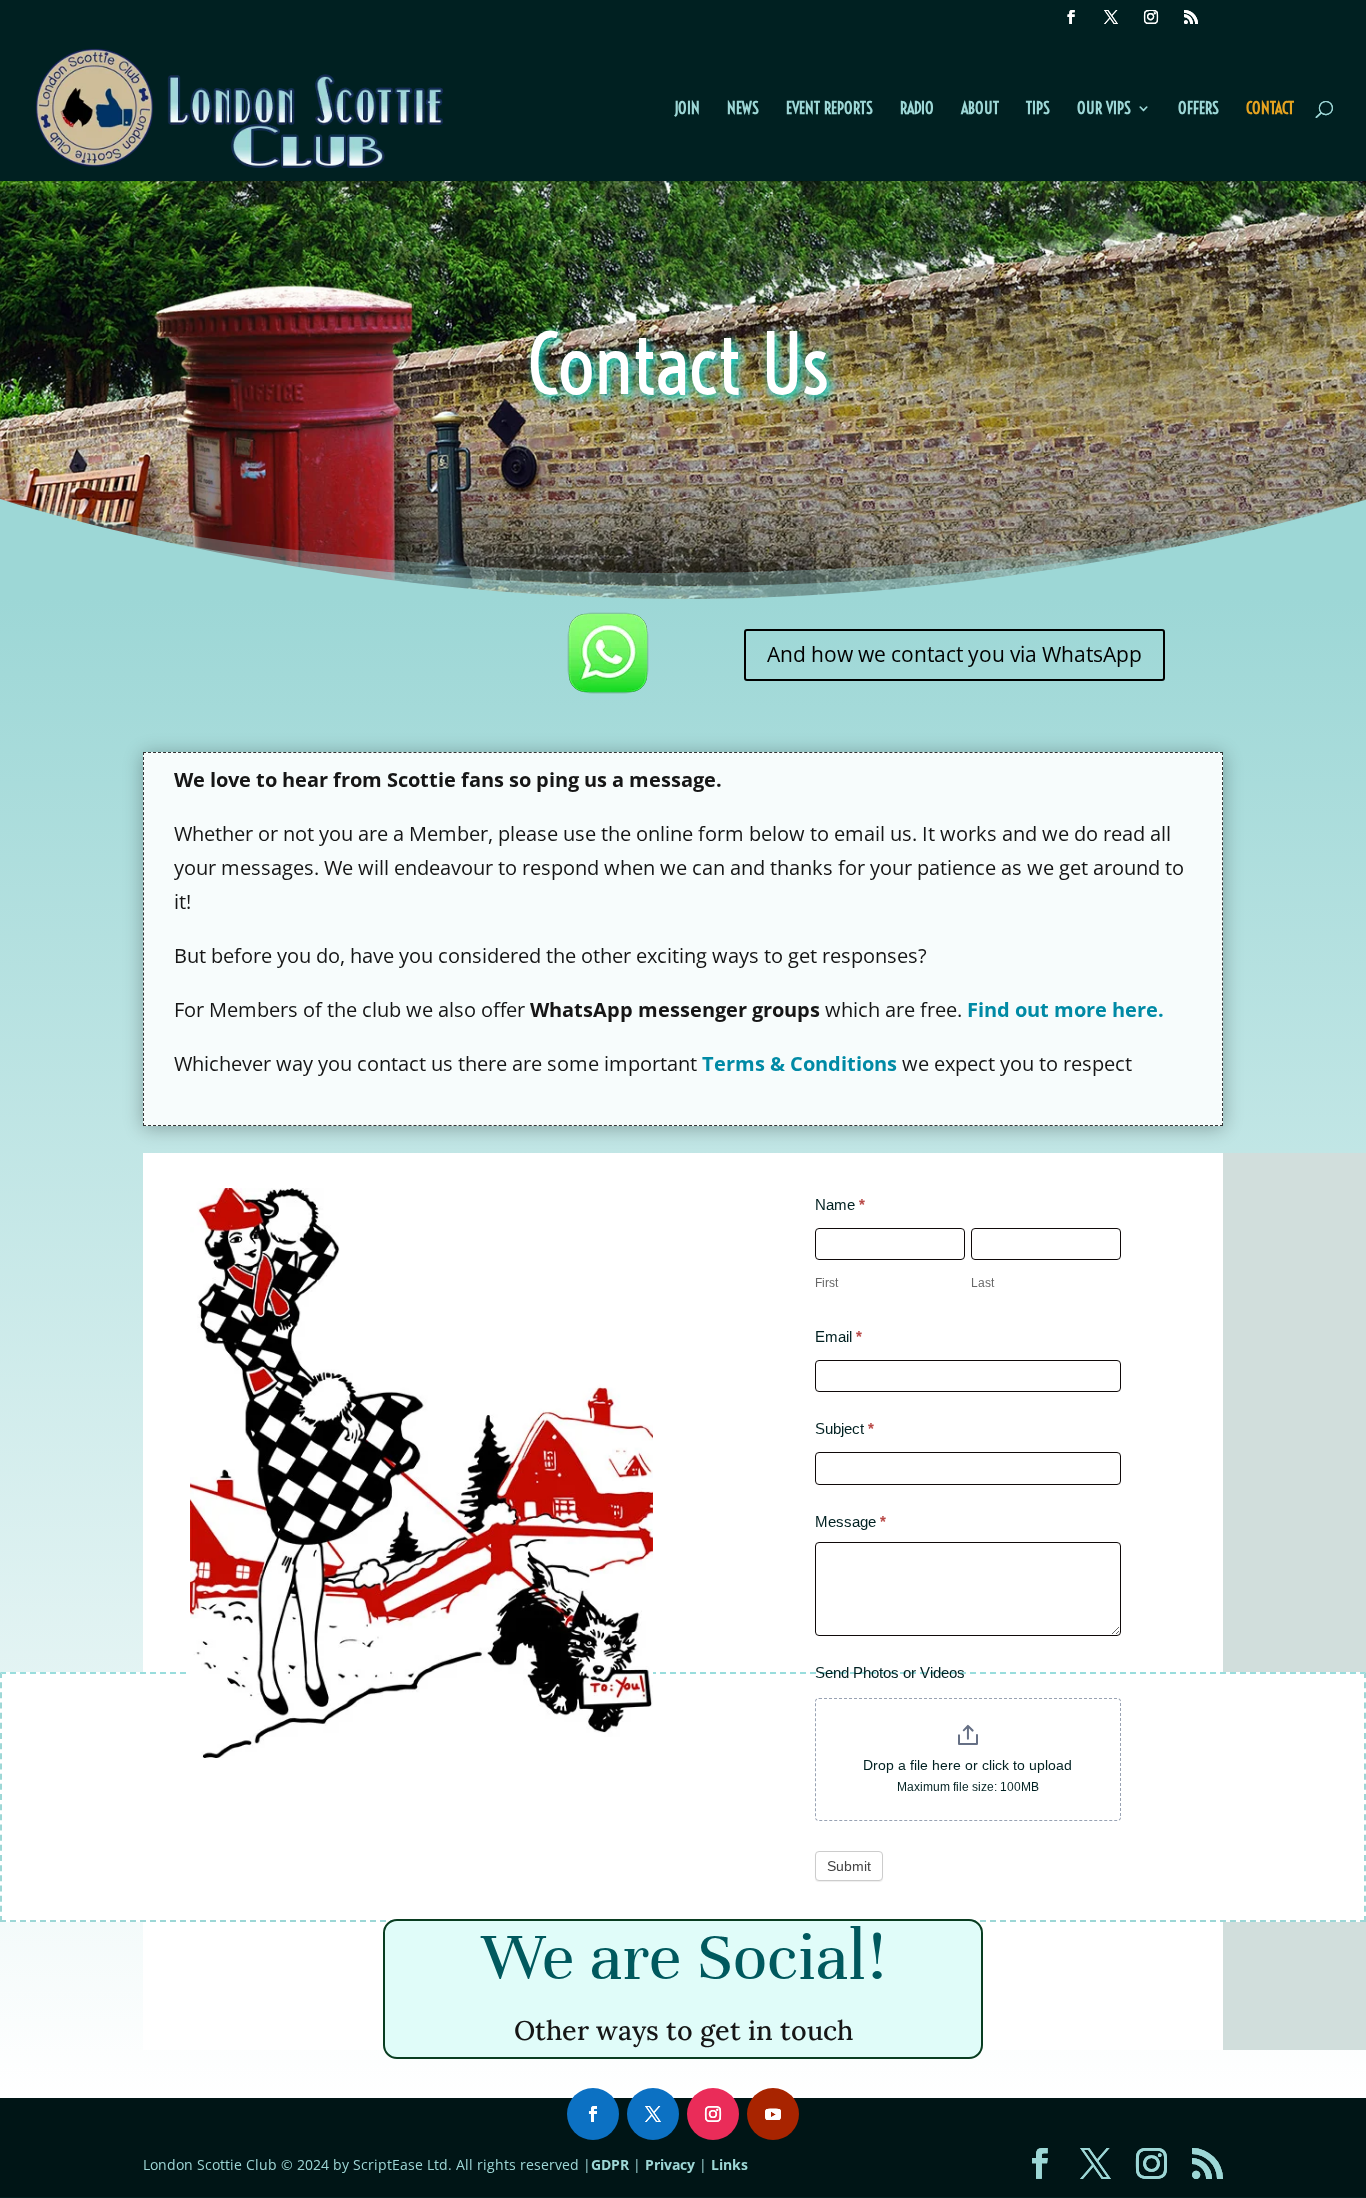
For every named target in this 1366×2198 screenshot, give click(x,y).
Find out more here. (1065, 1009)
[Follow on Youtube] (773, 2114)
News (743, 109)
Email (838, 1336)
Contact (1270, 109)
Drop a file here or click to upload (967, 1765)
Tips (1038, 109)
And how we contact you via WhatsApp (954, 654)
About (980, 109)
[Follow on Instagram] (713, 2114)
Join (687, 109)
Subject (844, 1428)
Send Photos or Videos (890, 1672)
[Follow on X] (653, 2114)
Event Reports (829, 109)
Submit (849, 1866)
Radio (917, 109)
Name (840, 1204)
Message (850, 1521)
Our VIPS (1104, 109)
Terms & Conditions (799, 1063)
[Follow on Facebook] (593, 2114)
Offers (1198, 109)
